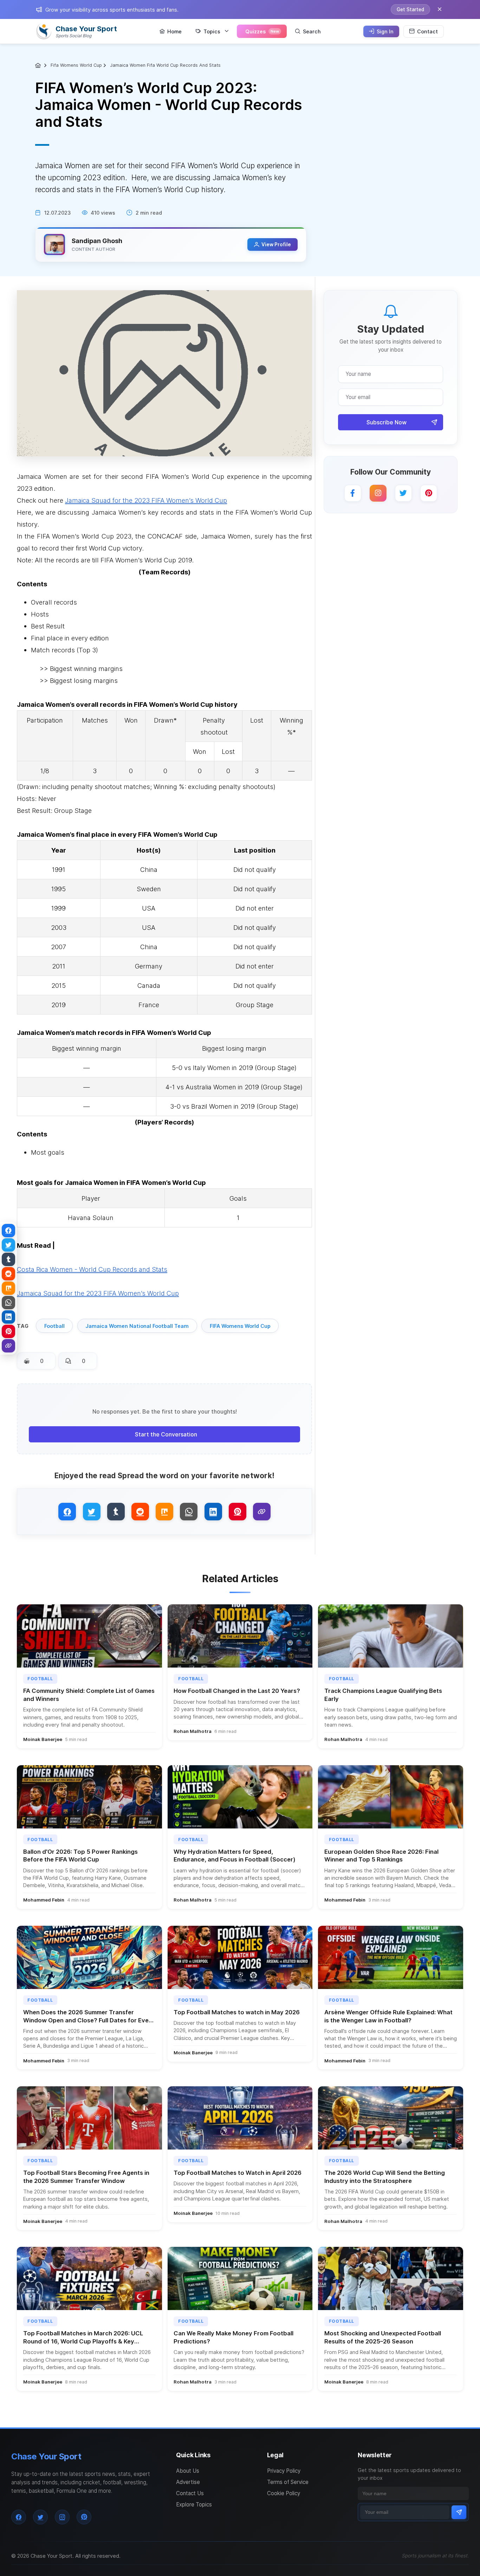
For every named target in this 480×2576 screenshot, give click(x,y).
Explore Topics (194, 2505)
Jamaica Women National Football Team (137, 1326)
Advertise (188, 2482)
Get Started (410, 9)
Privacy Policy (284, 2471)
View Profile (276, 244)
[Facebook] (353, 493)
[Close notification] (440, 9)
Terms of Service (288, 2482)
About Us (188, 2471)
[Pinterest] (429, 493)
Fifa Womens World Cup (76, 65)
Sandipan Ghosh (97, 241)
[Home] (39, 65)
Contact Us (190, 2493)
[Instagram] (378, 493)
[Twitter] (403, 493)
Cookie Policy (284, 2493)
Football (54, 1326)
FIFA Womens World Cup (240, 1326)
